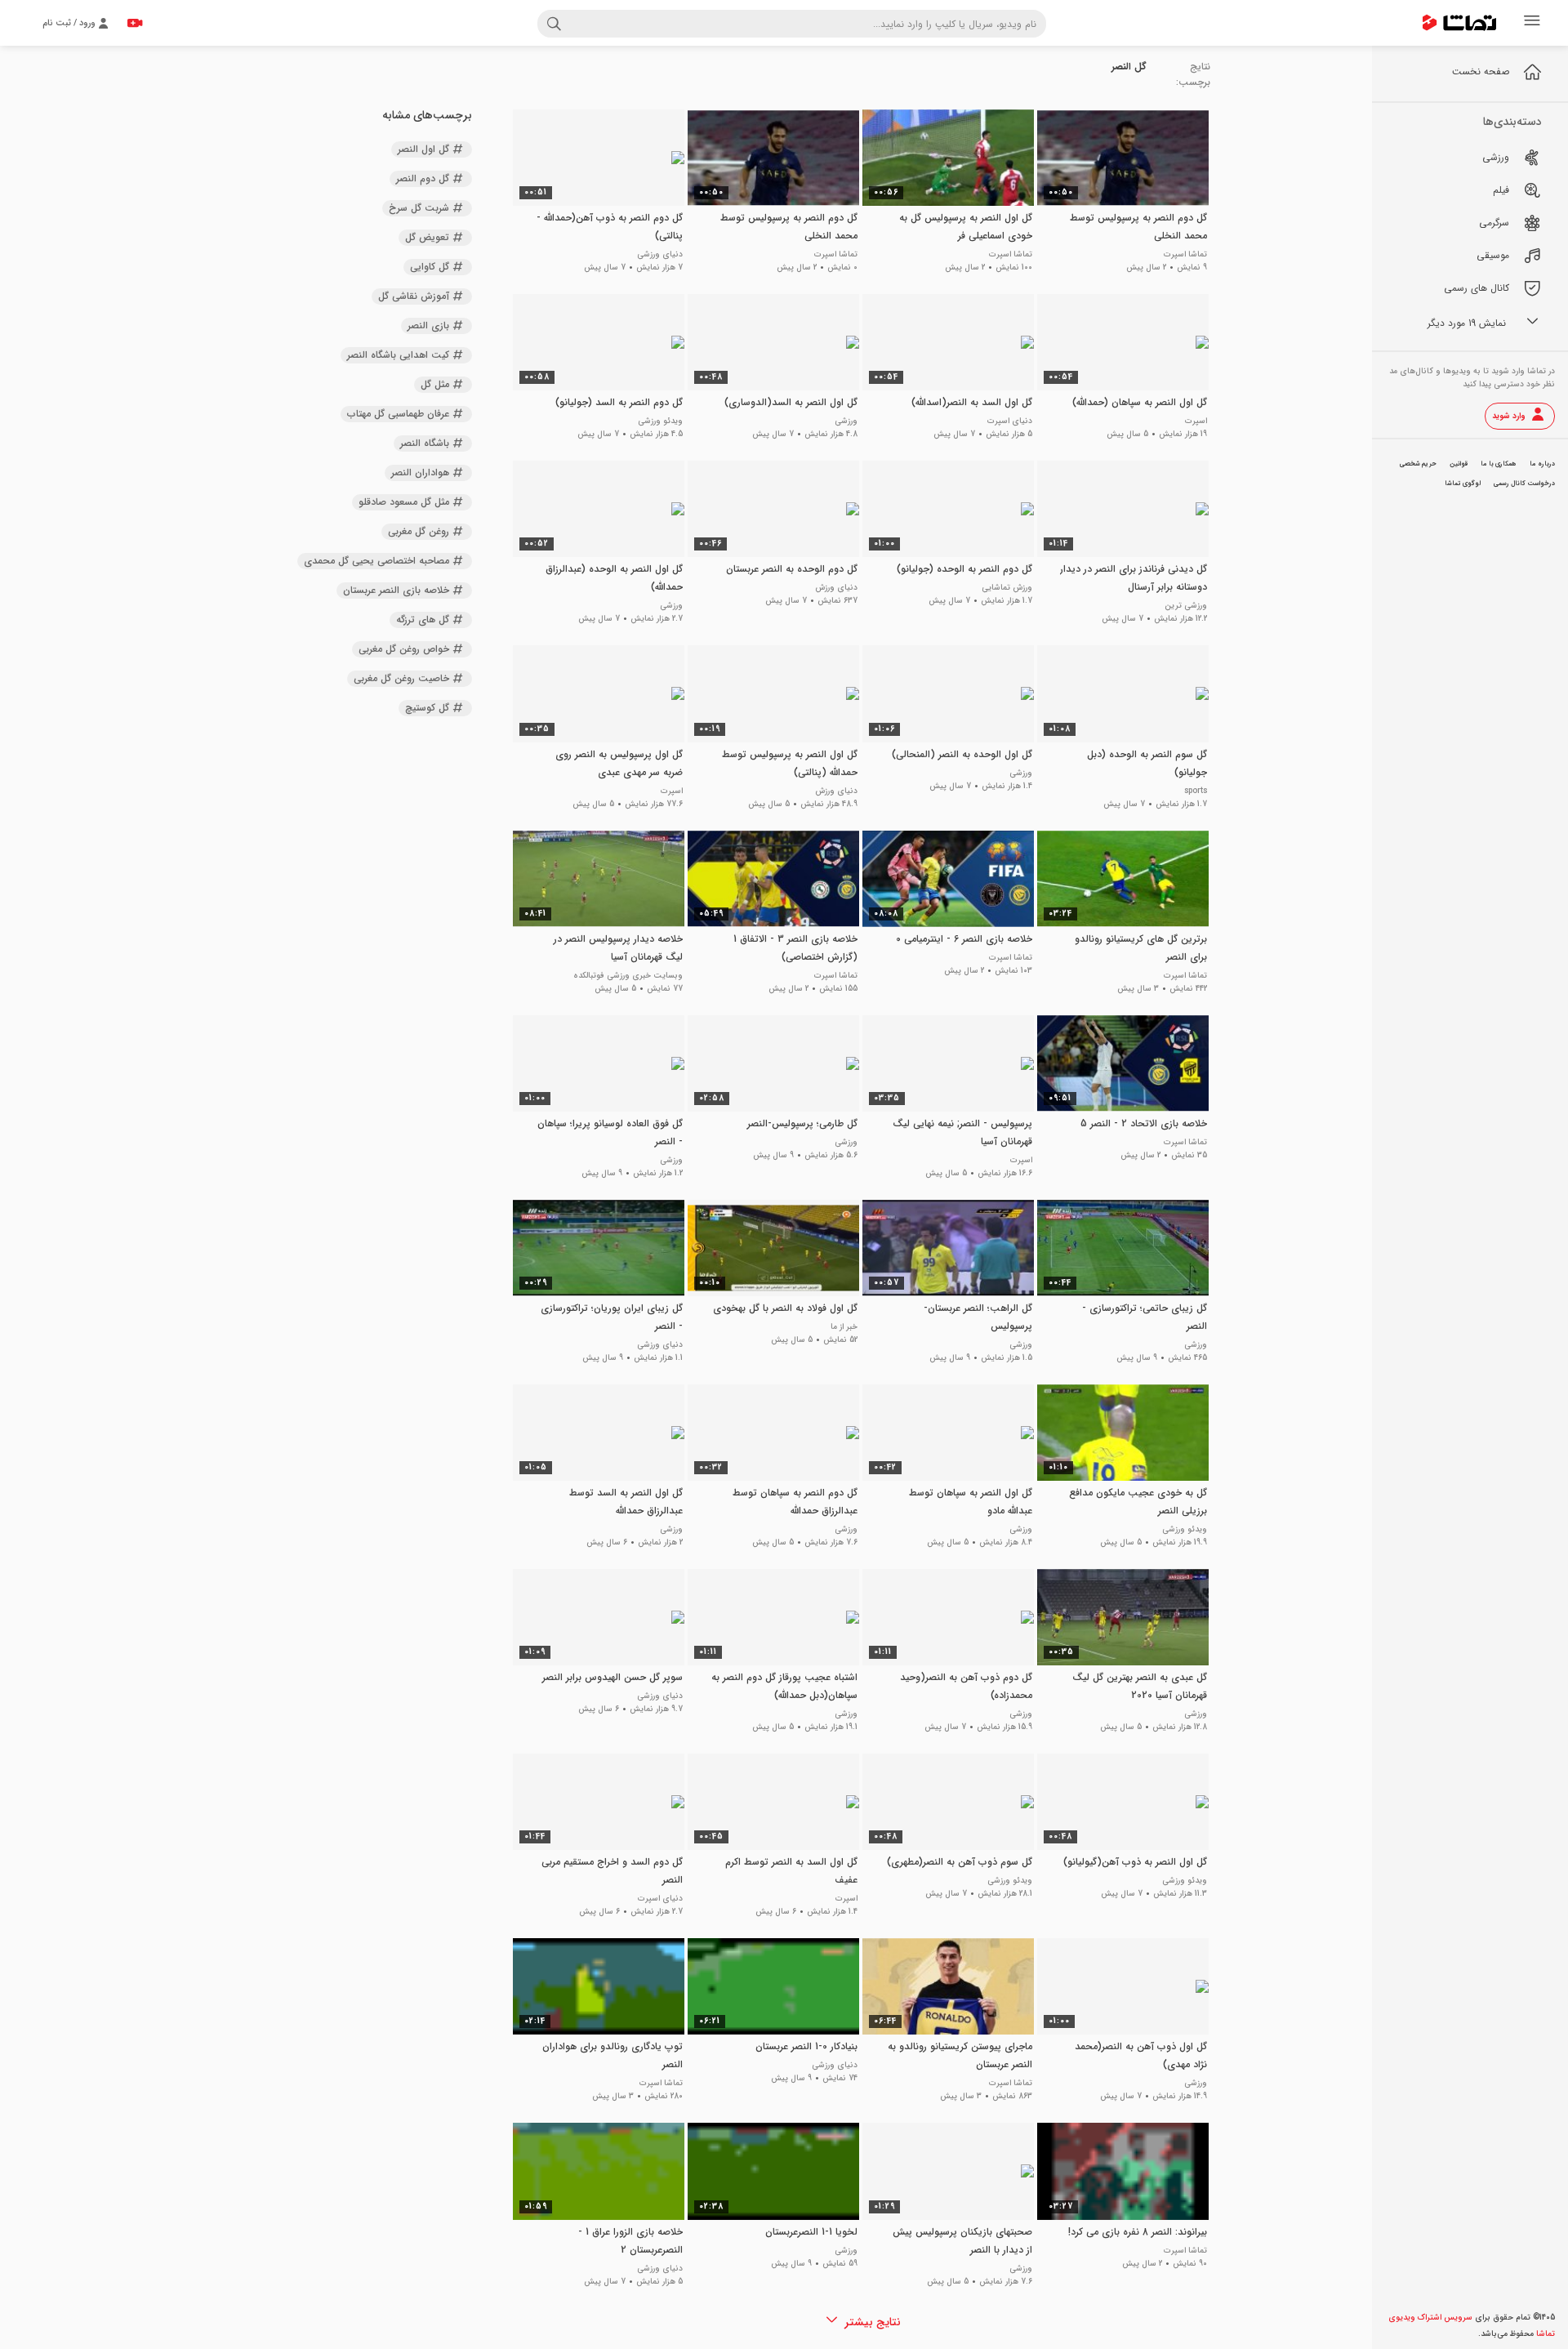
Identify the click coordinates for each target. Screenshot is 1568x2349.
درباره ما (1542, 464)
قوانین (1459, 464)
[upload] (135, 23)
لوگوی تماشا (1463, 484)
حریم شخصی (1418, 464)
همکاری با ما (1499, 464)
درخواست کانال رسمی (1524, 484)
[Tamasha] (1459, 23)
